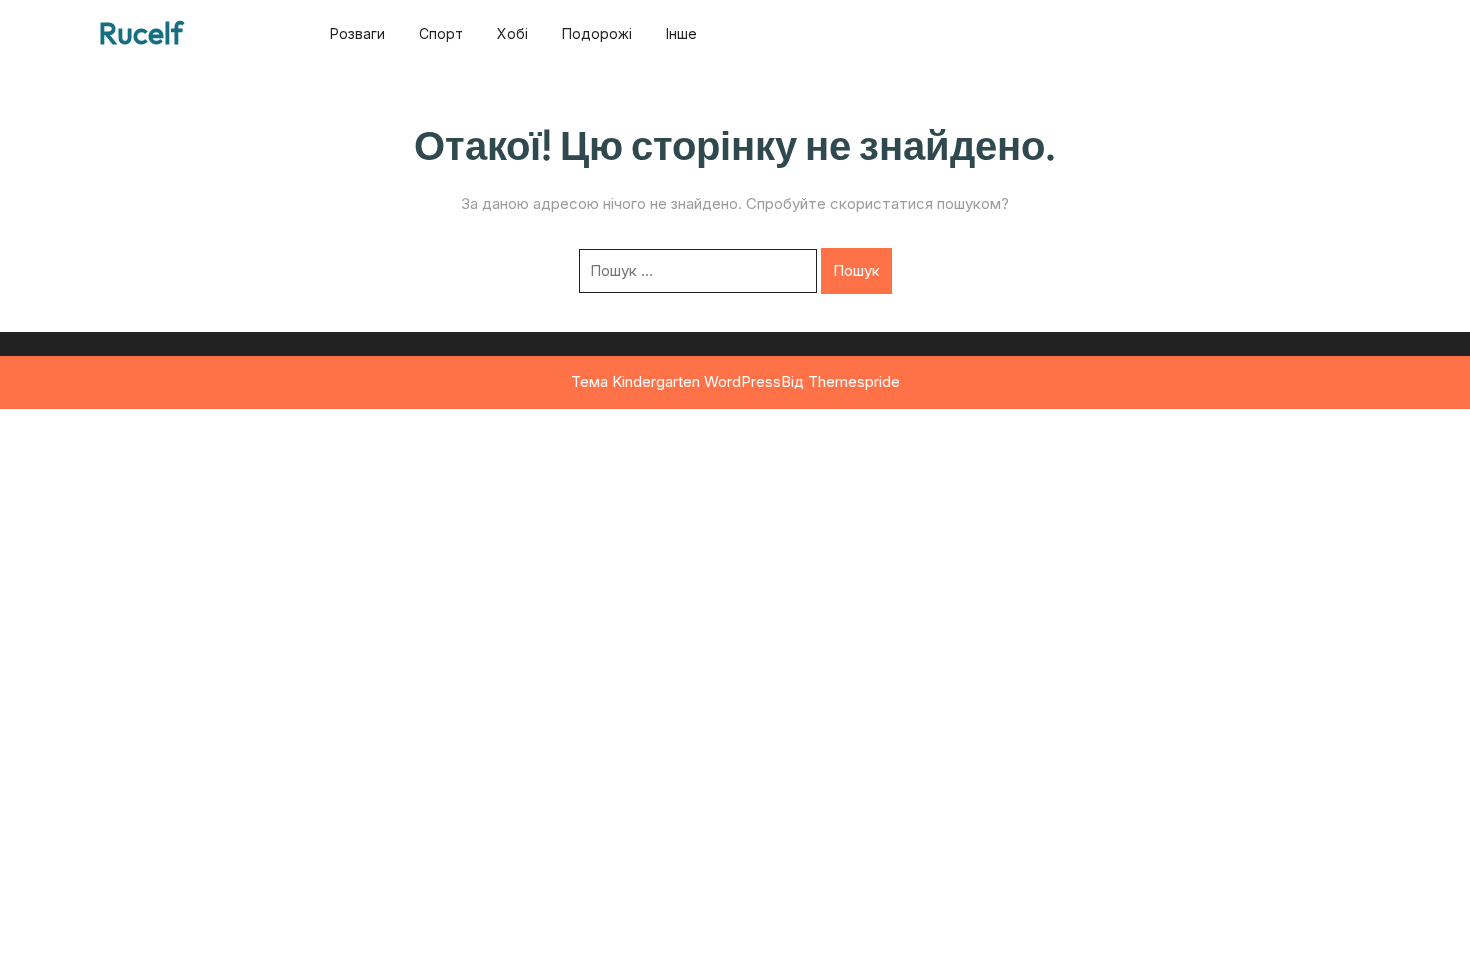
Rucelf (141, 33)
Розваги (357, 33)
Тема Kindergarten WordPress (676, 381)
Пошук (856, 270)
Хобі (512, 33)
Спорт (441, 33)
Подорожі (597, 33)
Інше (681, 33)
